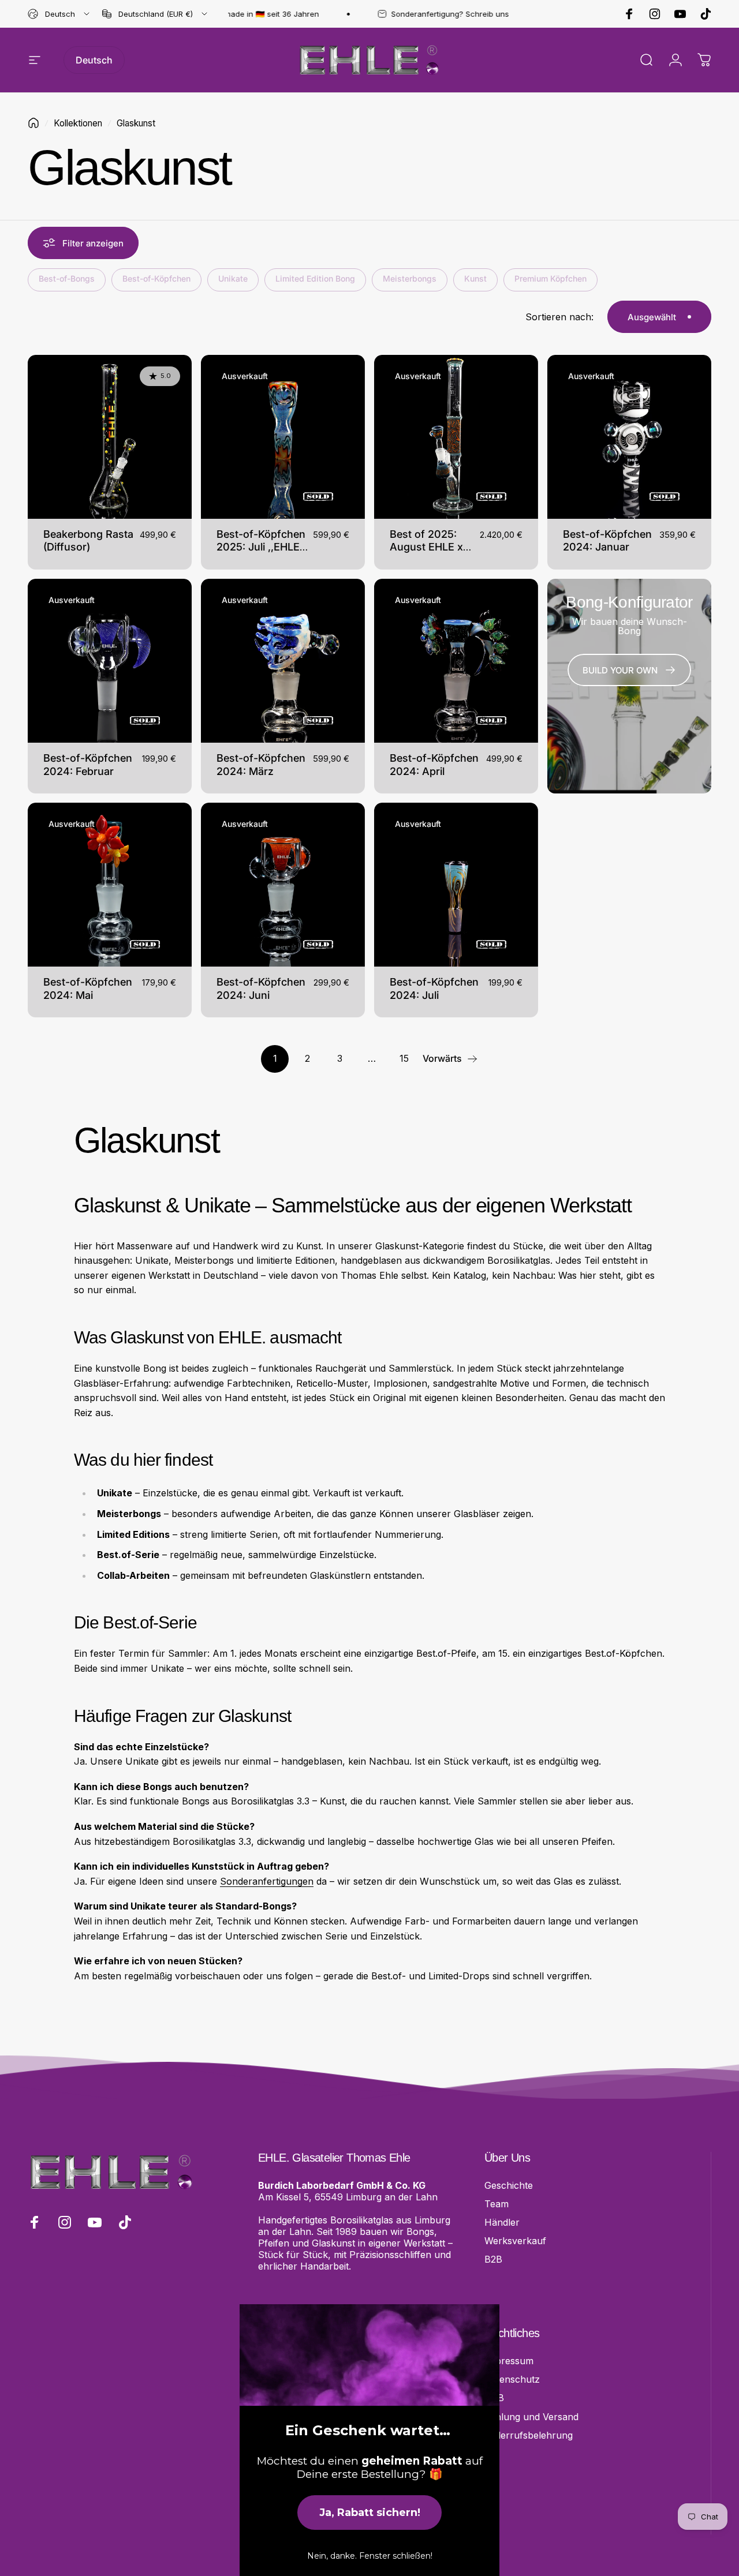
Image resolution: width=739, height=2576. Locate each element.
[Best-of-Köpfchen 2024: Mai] (110, 885)
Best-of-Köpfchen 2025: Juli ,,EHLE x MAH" (262, 547)
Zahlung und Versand (531, 2417)
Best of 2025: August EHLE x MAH (426, 547)
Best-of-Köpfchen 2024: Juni (261, 989)
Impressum (509, 2361)
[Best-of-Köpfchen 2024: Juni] (283, 885)
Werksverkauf (515, 2241)
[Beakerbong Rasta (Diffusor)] (110, 437)
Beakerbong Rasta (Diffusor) (88, 541)
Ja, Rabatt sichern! (370, 2513)
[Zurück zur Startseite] (33, 123)
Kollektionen (78, 123)
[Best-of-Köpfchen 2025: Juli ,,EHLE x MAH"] (283, 437)
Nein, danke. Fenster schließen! (370, 2556)
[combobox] (59, 14)
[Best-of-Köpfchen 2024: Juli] (456, 885)
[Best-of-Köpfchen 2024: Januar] (629, 437)
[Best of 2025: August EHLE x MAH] (456, 437)
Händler (502, 2222)
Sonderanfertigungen (267, 1881)
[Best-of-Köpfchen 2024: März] (283, 661)
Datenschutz (512, 2379)
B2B (493, 2259)
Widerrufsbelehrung (529, 2435)
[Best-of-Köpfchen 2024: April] (456, 661)
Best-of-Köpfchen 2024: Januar (607, 541)
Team (497, 2204)
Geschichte (509, 2185)
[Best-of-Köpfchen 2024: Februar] (110, 661)
